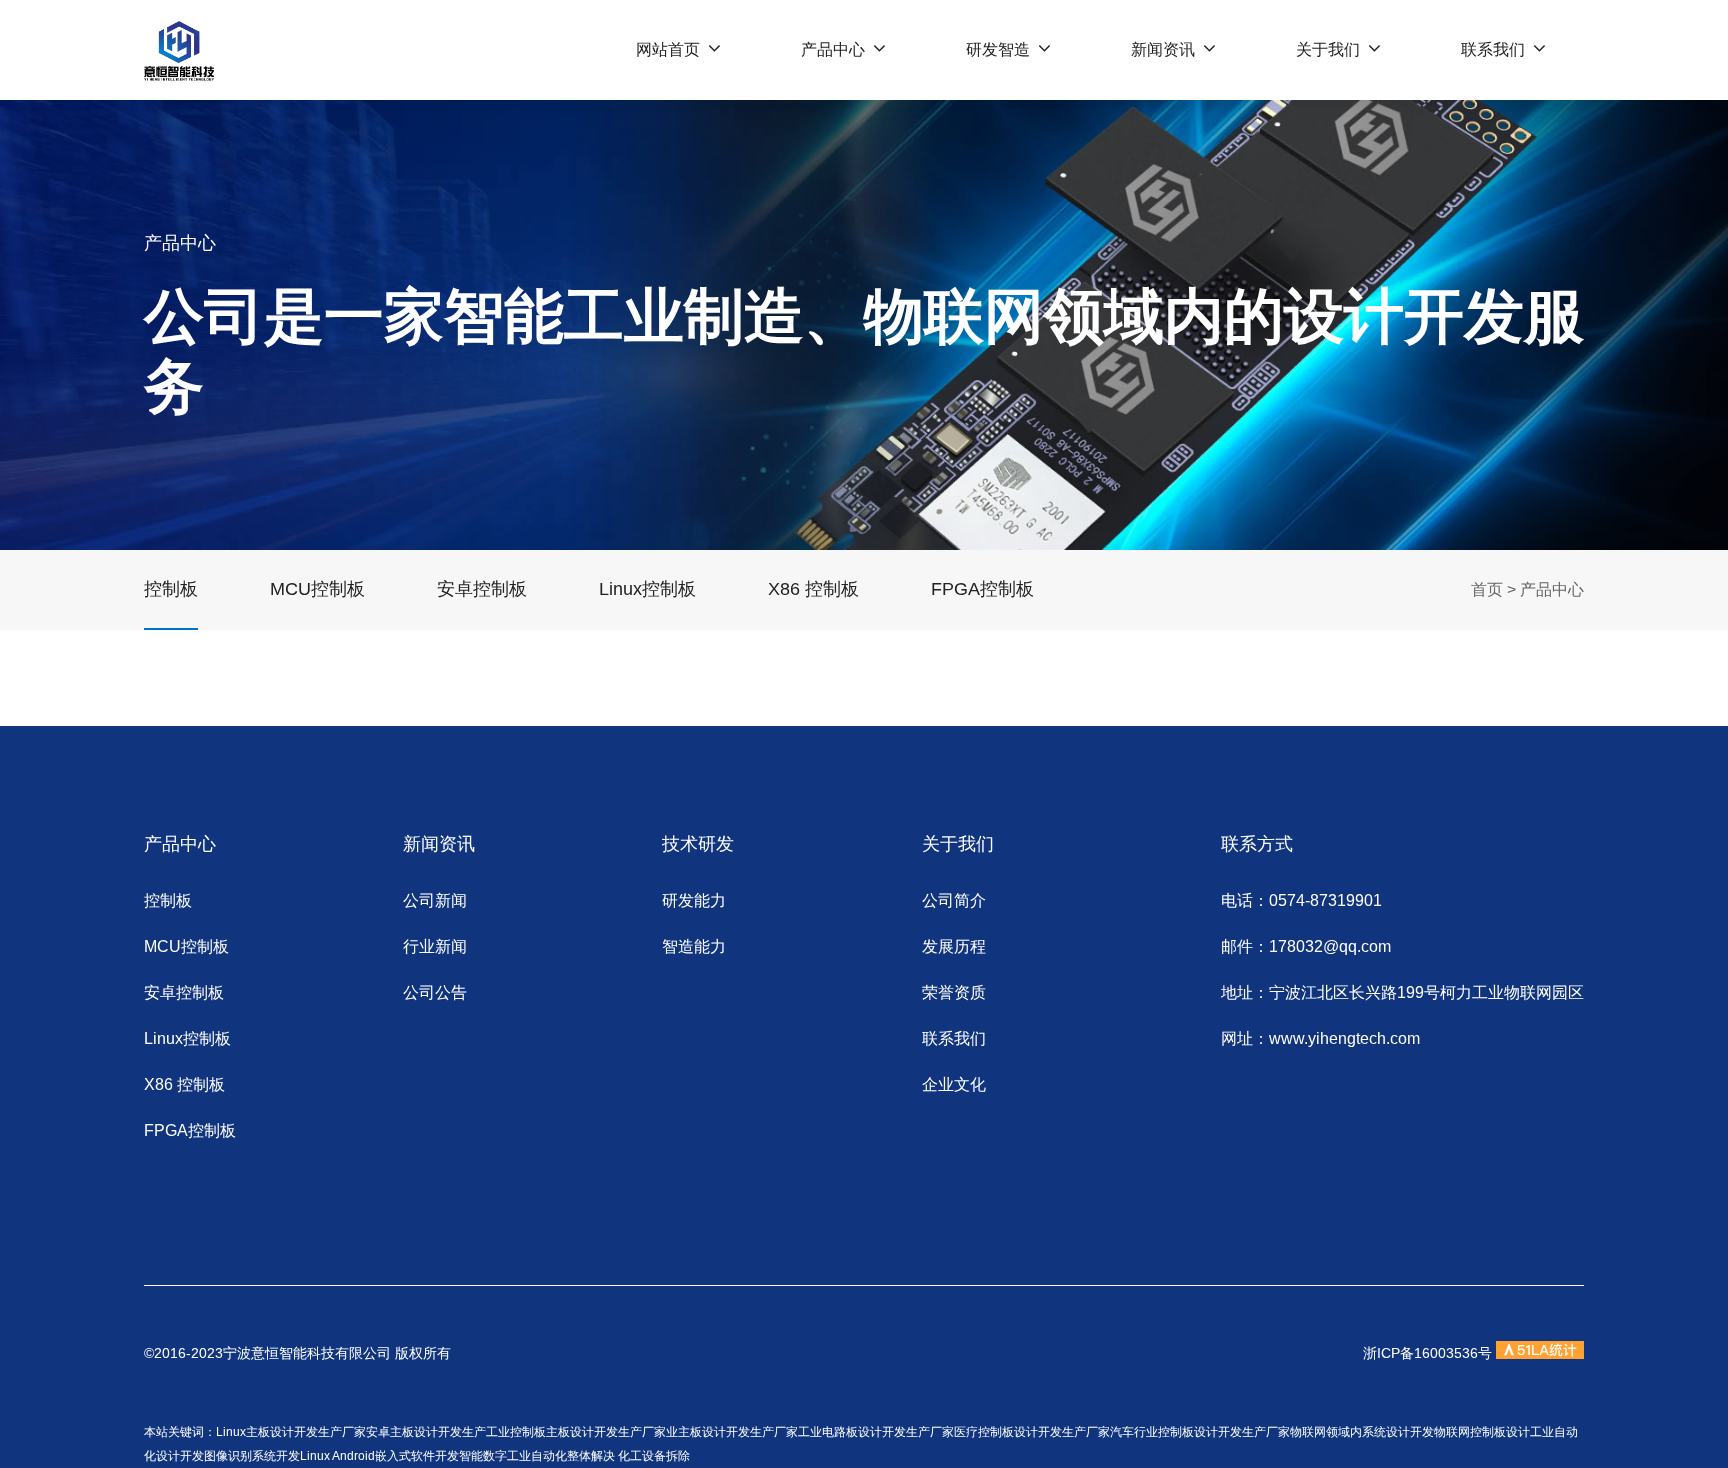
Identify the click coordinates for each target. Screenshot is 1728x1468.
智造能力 (694, 946)
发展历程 (954, 946)
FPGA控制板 (982, 589)
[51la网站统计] (1540, 1353)
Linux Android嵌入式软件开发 (379, 1456)
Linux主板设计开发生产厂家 (291, 1432)
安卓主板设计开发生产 (426, 1432)
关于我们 (1328, 49)
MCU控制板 (317, 589)
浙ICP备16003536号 (1427, 1353)
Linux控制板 (647, 589)
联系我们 (1493, 49)
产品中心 (833, 49)
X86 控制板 (813, 589)
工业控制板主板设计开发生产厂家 (576, 1432)
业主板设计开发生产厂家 (732, 1432)
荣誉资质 (954, 992)
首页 (1487, 589)
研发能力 (694, 900)
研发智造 (998, 49)
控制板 (171, 589)
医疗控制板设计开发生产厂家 (1032, 1432)
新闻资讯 (1163, 49)
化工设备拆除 (654, 1456)
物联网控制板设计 (1482, 1432)
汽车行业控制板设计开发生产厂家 (1200, 1432)
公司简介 (954, 900)
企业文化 (954, 1084)
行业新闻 (435, 946)
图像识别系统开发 (252, 1456)
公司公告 (435, 992)
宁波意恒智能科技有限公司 (309, 1353)
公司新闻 (435, 900)
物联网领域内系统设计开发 (1362, 1432)
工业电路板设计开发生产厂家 (876, 1432)
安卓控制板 (482, 589)
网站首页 (668, 49)
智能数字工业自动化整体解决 (537, 1456)
